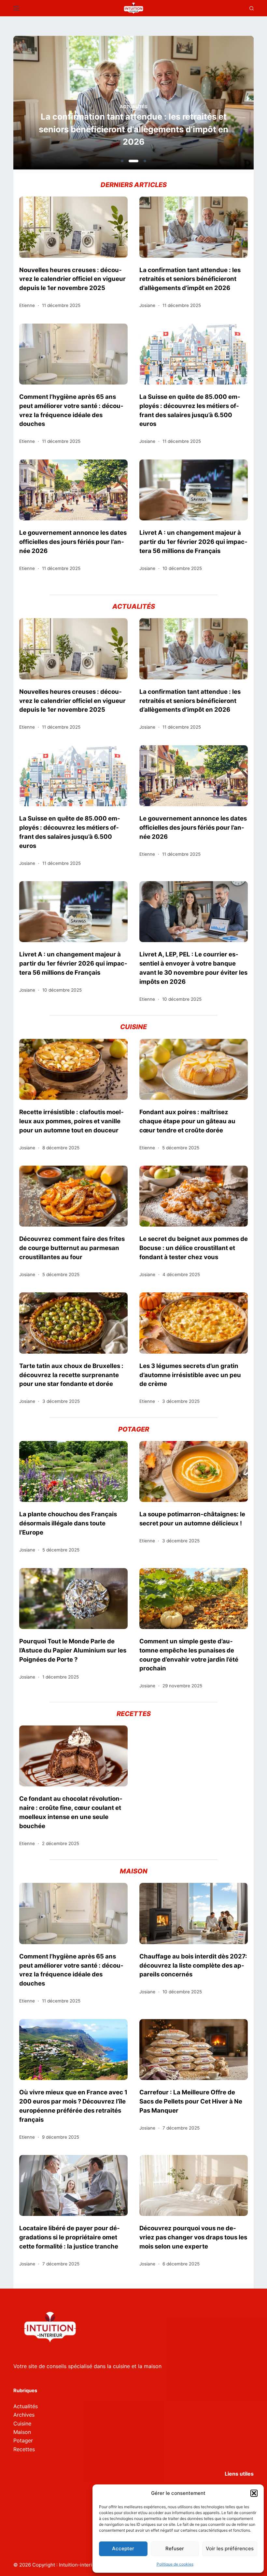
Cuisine (22, 2423)
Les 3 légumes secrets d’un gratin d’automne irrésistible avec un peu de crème (190, 1375)
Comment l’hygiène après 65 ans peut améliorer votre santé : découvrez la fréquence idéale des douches (71, 410)
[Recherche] (252, 8)
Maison (22, 2432)
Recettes (24, 2449)
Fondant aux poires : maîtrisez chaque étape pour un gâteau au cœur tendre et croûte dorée (187, 1121)
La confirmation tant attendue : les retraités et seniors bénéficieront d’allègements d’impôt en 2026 (133, 129)
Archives (24, 2415)
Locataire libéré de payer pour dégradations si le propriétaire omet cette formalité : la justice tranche (70, 2237)
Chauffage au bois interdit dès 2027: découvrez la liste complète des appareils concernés (193, 1965)
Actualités (134, 107)
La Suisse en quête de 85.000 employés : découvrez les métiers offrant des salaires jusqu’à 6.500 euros (190, 410)
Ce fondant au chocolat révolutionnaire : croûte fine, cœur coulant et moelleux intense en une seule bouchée (71, 1812)
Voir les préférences (230, 2548)
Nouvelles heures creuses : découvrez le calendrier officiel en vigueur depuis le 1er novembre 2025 (72, 279)
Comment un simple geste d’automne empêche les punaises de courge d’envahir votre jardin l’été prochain (189, 1655)
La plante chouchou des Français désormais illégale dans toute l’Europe (68, 1523)
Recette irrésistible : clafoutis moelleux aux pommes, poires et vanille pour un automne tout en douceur (71, 1121)
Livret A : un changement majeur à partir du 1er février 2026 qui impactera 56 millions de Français (193, 542)
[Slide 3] (145, 161)
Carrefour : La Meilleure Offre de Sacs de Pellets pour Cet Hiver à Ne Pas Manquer (191, 2101)
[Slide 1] (122, 161)
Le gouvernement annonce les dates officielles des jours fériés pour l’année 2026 (73, 542)
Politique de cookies (175, 2564)
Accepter (123, 2548)
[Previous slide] (50, 105)
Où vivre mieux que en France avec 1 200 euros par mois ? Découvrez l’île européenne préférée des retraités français (73, 2106)
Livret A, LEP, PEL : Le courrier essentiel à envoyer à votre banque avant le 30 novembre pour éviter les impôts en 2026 (193, 968)
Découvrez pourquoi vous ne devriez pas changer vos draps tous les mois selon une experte (193, 2237)
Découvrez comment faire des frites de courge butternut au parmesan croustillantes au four (72, 1248)
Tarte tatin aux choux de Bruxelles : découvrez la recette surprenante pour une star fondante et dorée (71, 1375)
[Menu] (16, 8)
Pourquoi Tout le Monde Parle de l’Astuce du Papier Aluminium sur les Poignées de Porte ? (73, 1650)
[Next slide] (217, 105)
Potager (23, 2440)
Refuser (175, 2548)
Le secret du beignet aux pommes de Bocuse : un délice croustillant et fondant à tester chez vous (194, 1248)
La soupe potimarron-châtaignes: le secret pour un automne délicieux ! (192, 1519)
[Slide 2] (133, 161)
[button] (254, 2493)
